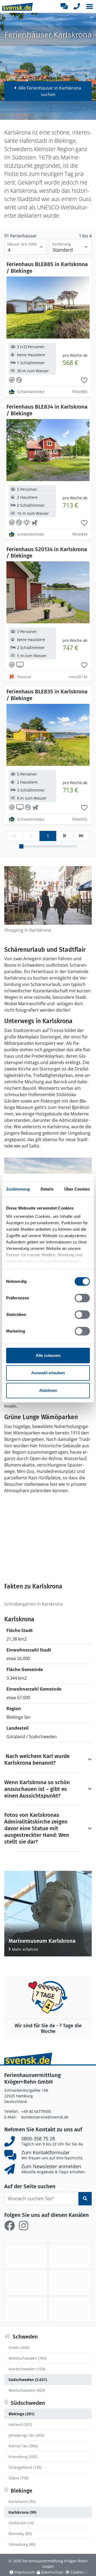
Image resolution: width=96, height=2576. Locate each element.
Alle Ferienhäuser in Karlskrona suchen (50, 91)
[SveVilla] (26, 2309)
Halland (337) (20, 2425)
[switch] (82, 1298)
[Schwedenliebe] (70, 2283)
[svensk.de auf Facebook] (10, 2226)
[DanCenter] (70, 2256)
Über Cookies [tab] (77, 1189)
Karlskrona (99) (23, 2512)
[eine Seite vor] (64, 836)
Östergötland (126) (25, 2467)
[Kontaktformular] (64, 6)
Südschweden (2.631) (28, 2380)
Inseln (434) (19, 2347)
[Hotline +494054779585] (77, 6)
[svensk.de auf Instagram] (23, 2226)
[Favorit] (84, 381)
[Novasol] (26, 2283)
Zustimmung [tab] (18, 1189)
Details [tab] (47, 1189)
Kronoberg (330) (23, 2457)
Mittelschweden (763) (28, 2358)
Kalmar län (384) (23, 2446)
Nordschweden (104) (27, 2369)
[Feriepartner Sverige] (26, 2256)
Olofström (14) (21, 2523)
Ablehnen (48, 1390)
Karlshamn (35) (22, 2502)
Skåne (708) (19, 2478)
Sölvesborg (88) (22, 2544)
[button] (90, 6)
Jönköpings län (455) (26, 2435)
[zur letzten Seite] (81, 836)
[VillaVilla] (70, 2309)
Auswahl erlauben (48, 1373)
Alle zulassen (48, 1355)
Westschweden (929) (27, 2390)
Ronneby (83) (20, 2534)
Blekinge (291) (21, 2414)
